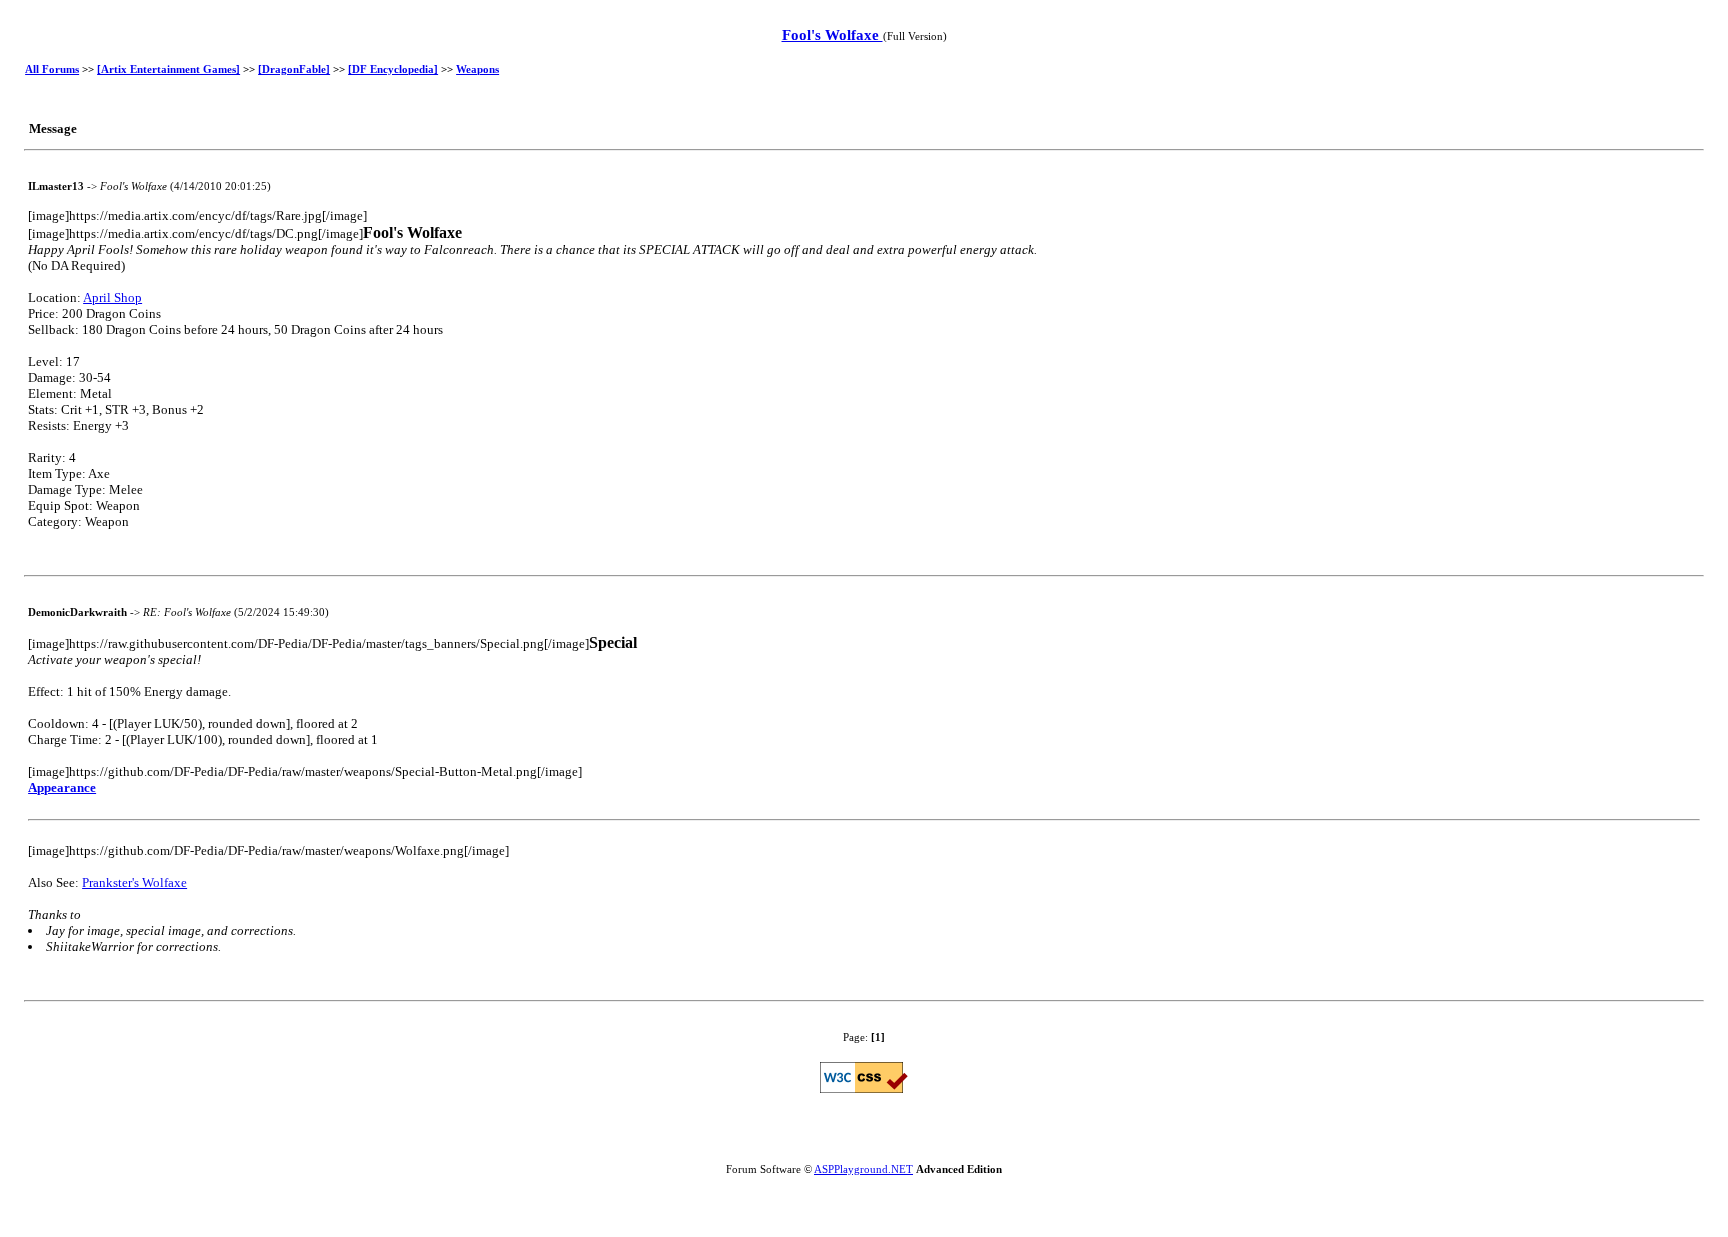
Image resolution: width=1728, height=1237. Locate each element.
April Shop (112, 297)
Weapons (477, 69)
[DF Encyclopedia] (393, 69)
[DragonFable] (294, 69)
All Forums (52, 69)
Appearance (62, 787)
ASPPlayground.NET (863, 1169)
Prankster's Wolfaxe (134, 882)
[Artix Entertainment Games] (168, 69)
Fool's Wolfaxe (832, 35)
